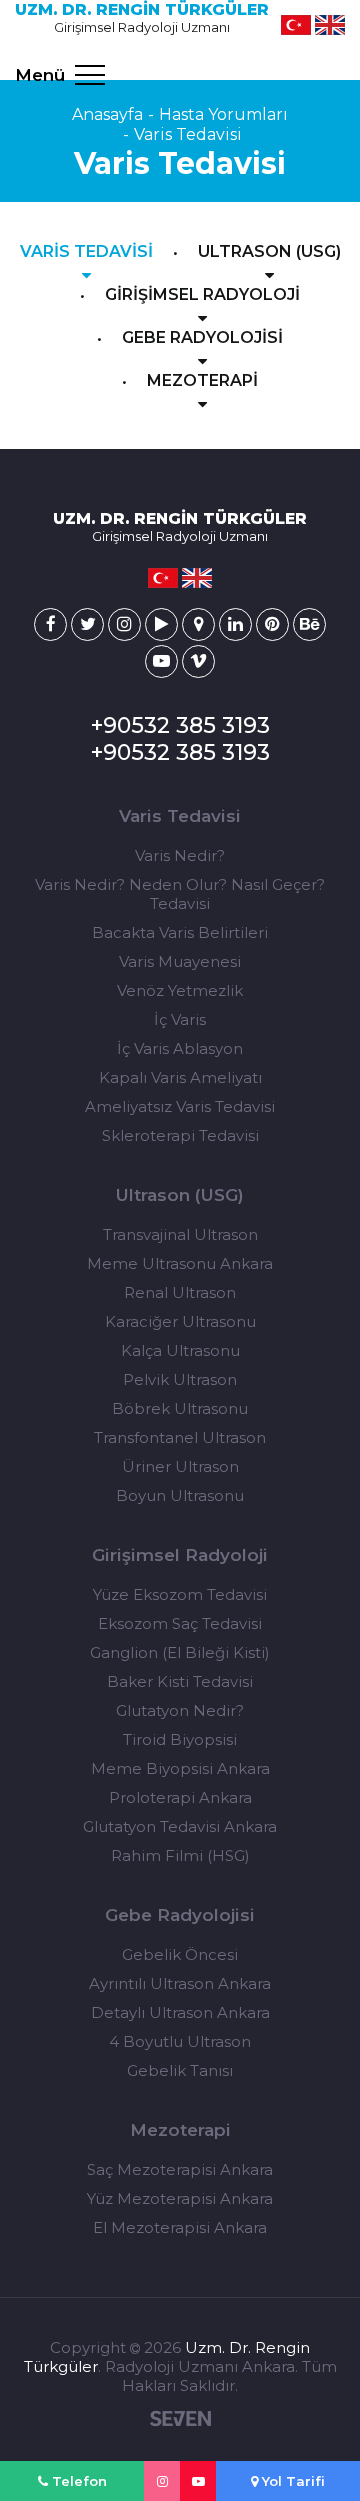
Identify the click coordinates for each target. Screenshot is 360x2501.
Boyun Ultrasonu (180, 1495)
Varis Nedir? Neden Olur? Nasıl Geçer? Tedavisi (180, 894)
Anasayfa (107, 114)
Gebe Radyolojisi (180, 1915)
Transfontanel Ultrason (180, 1437)
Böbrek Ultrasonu (180, 1408)
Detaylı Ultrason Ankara (180, 2012)
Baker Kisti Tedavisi (180, 1681)
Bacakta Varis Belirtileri (180, 932)
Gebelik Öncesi (180, 1954)
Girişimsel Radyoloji (180, 1555)
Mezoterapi (180, 2130)
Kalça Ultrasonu (180, 1350)
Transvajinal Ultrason (180, 1234)
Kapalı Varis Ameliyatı (180, 1077)
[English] (330, 25)
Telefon (77, 2481)
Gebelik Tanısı (180, 2070)
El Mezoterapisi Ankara (180, 2227)
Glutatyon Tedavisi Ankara (180, 1826)
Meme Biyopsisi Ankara (180, 1768)
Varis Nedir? (180, 855)
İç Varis (180, 1019)
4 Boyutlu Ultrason (180, 2041)
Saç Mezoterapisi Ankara (180, 2169)
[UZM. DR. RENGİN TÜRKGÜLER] (162, 2481)
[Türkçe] (296, 25)
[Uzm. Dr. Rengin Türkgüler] (50, 624)
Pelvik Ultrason (180, 1379)
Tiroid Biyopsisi (180, 1739)
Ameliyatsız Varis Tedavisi (180, 1106)
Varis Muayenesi (180, 961)
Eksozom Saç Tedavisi (180, 1623)
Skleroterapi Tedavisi (180, 1135)
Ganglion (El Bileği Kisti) (180, 1652)
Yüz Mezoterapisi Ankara (180, 2198)
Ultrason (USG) (180, 1195)
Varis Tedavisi (188, 134)
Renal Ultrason (180, 1292)
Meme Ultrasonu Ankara (180, 1263)
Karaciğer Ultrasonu (180, 1321)
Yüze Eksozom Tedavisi (180, 1594)
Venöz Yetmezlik (180, 990)
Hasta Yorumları (223, 114)
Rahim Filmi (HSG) (180, 1855)
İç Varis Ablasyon (180, 1048)
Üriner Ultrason (180, 1466)
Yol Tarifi (291, 2481)
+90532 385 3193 (180, 725)
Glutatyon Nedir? (180, 1710)
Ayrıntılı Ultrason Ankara (180, 1983)
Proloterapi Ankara (180, 1797)
